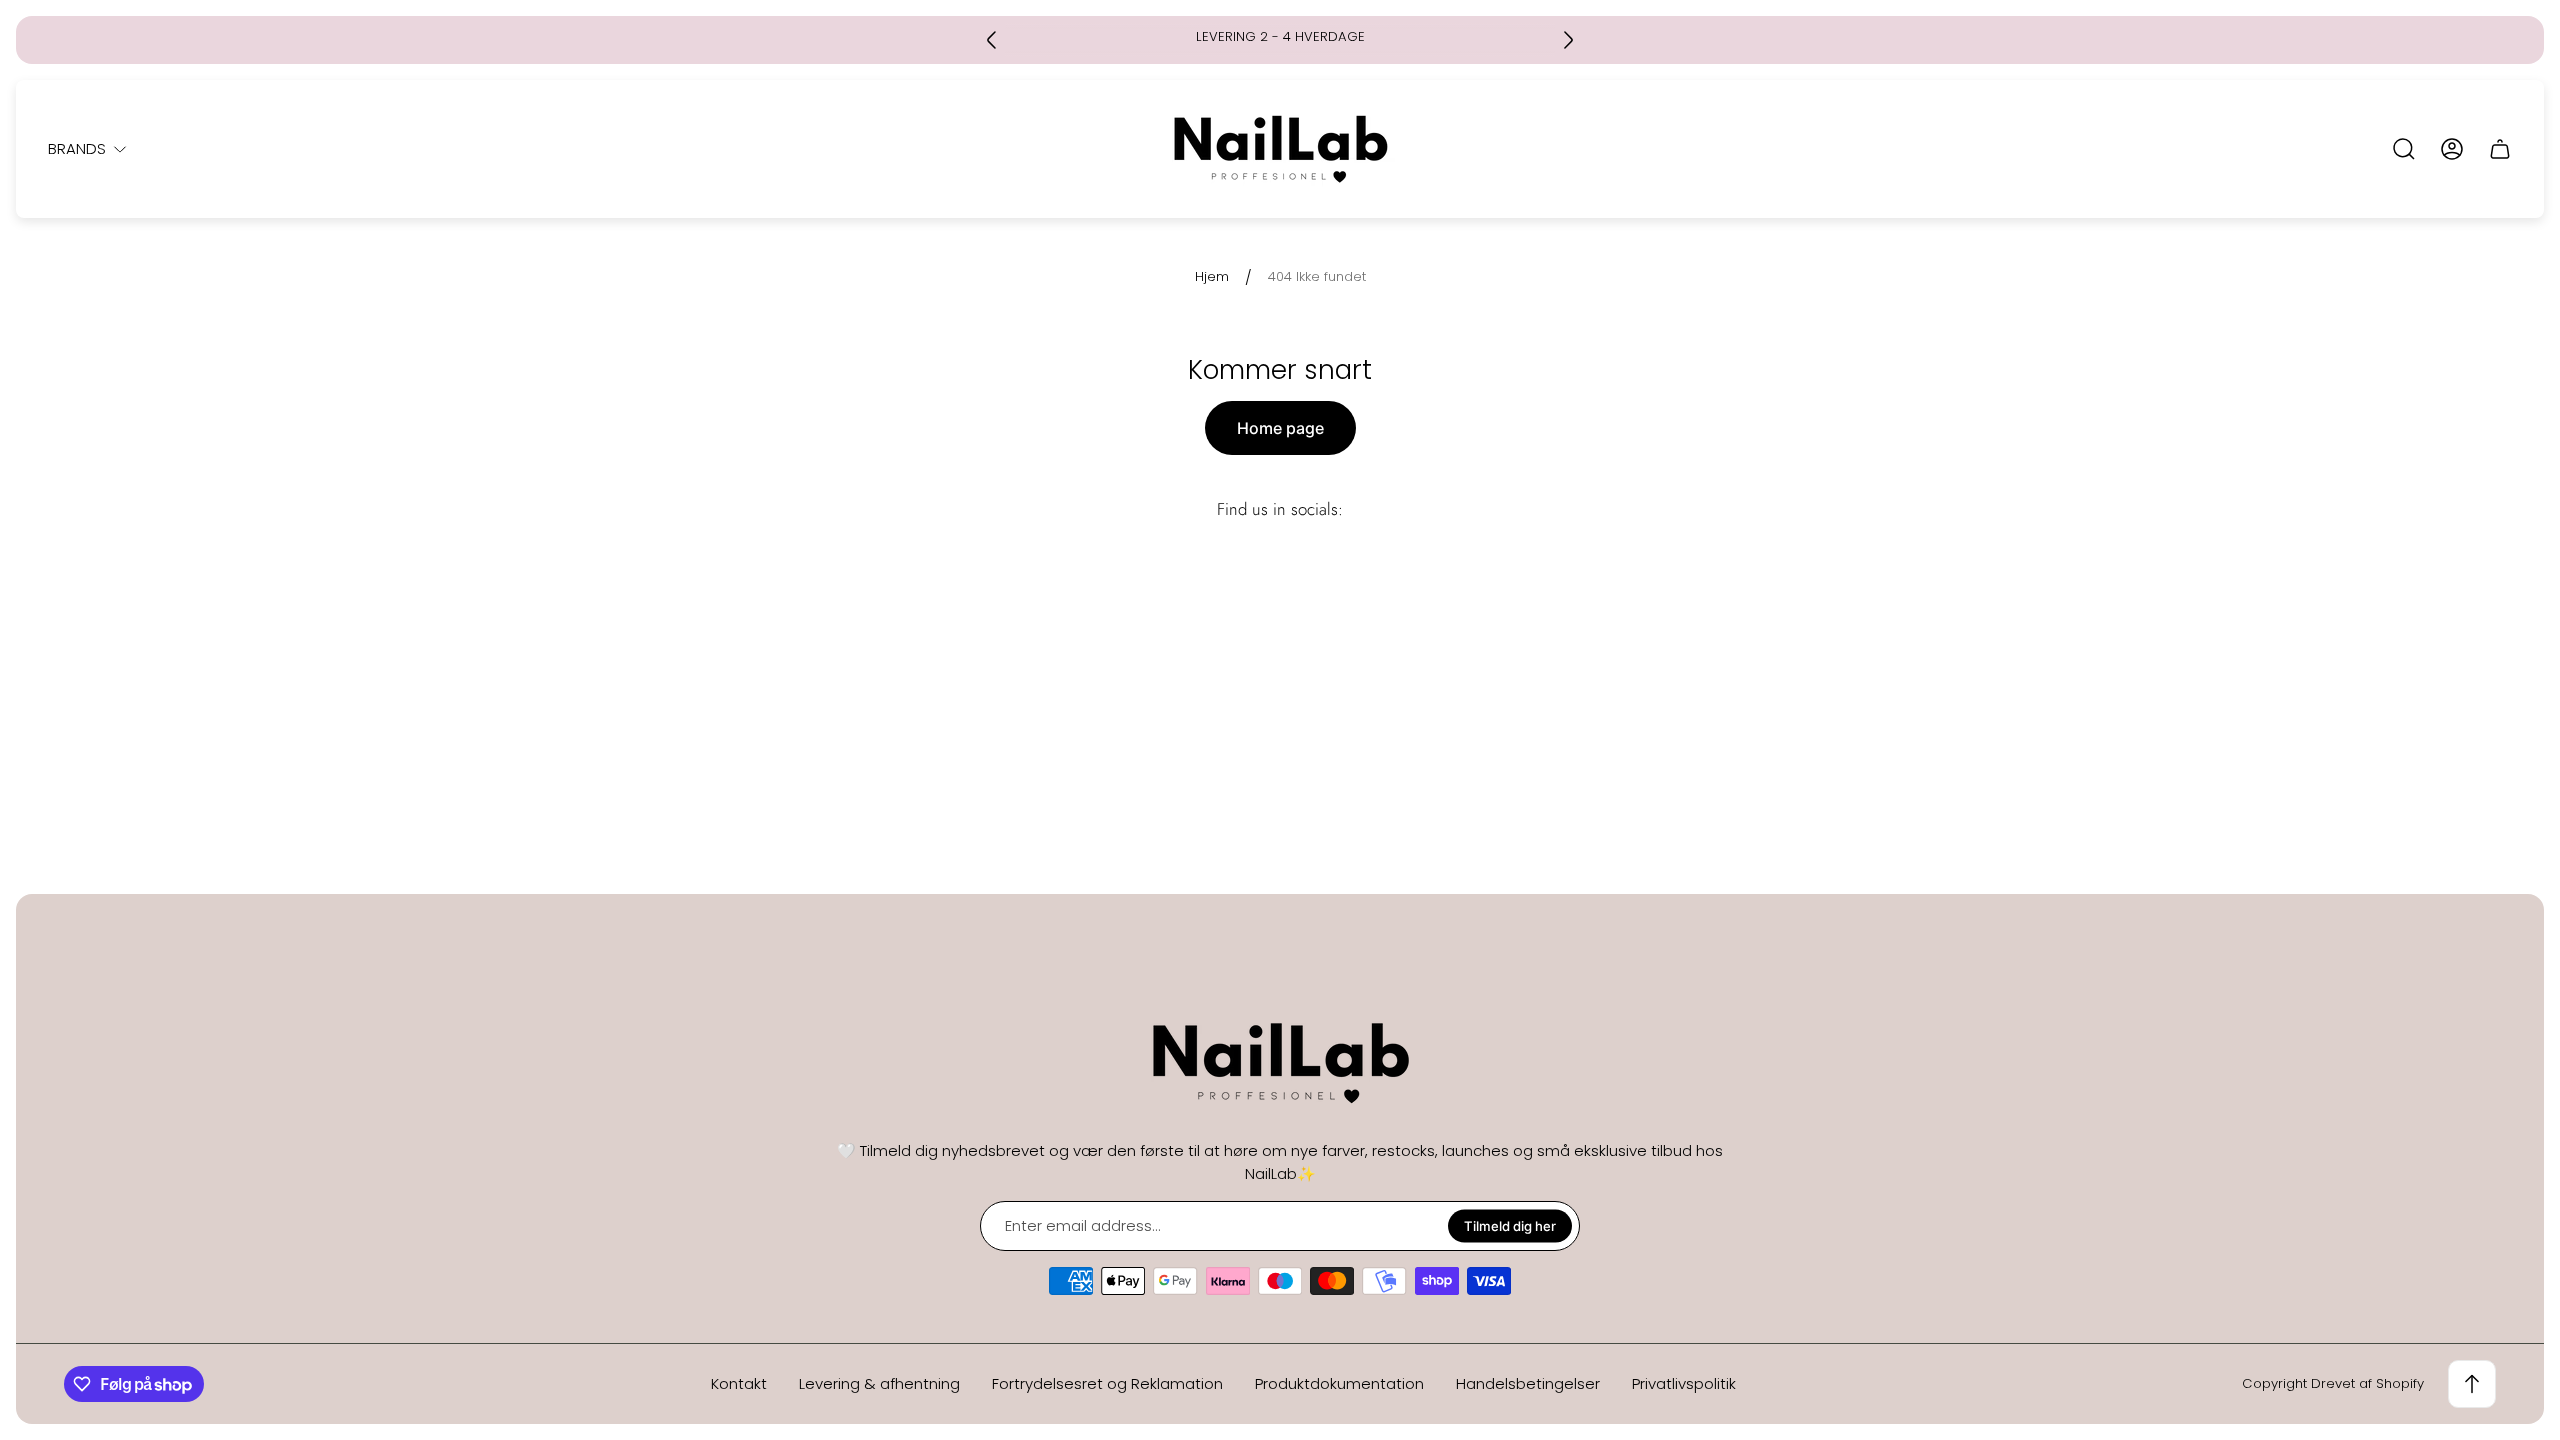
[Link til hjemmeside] (1280, 1063)
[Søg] (2404, 149)
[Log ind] (2452, 149)
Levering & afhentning (879, 1383)
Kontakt (739, 1383)
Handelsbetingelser (1528, 1383)
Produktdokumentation (1339, 1383)
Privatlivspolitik (1684, 1383)
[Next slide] (1568, 40)
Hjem (1212, 277)
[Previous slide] (992, 40)
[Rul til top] (2472, 1384)
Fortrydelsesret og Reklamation (1107, 1383)
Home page (1280, 428)
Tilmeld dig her (1510, 1226)
